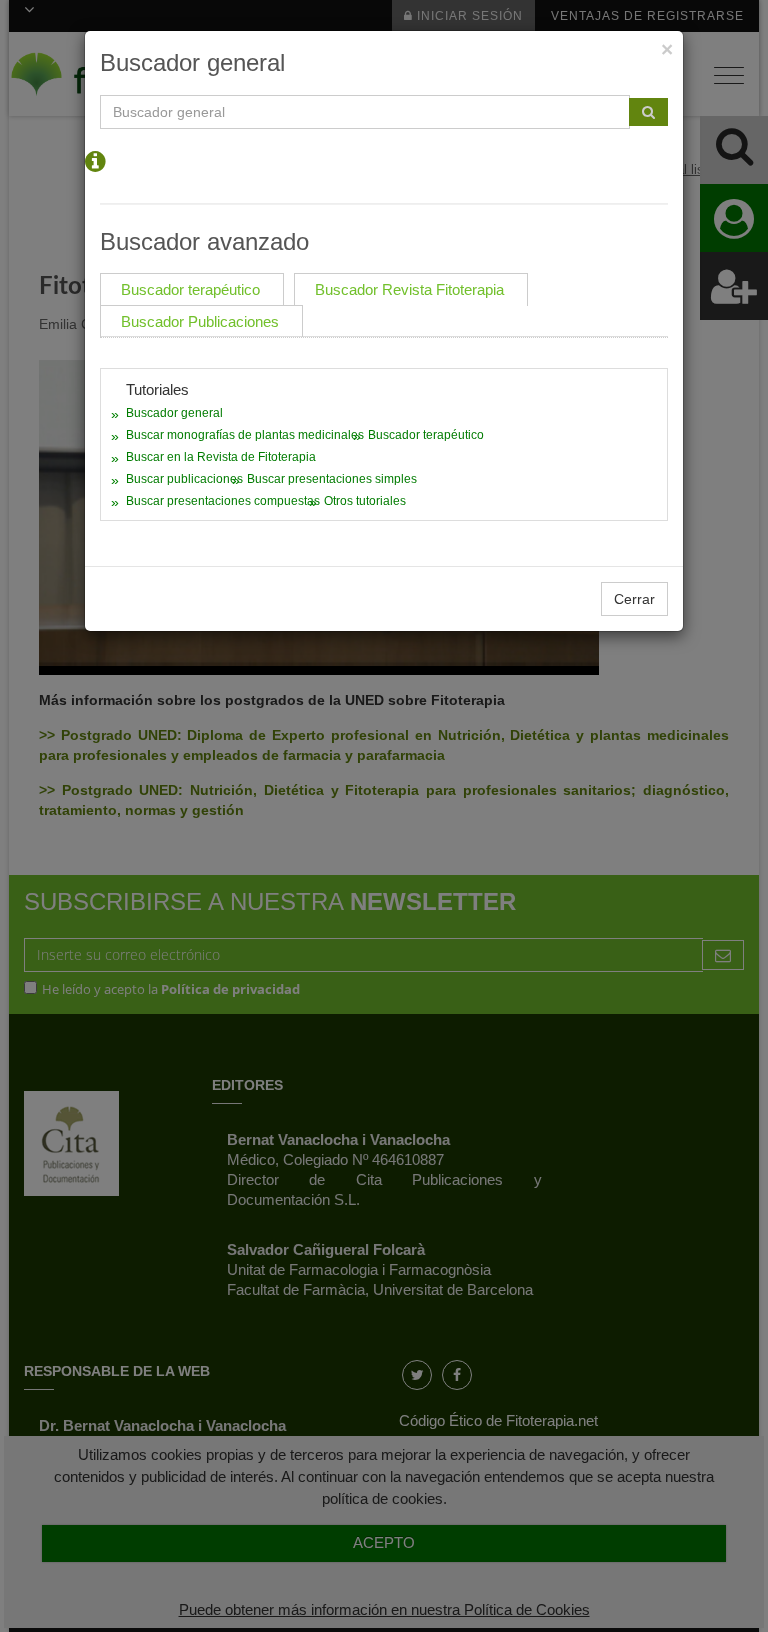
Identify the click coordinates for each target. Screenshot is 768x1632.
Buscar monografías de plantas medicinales (245, 435)
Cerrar (634, 599)
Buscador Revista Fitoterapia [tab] (409, 289)
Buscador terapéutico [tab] (190, 289)
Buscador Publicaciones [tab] (200, 321)
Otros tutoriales (365, 501)
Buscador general (174, 413)
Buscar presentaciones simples (332, 479)
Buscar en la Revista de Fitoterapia (221, 457)
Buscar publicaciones (184, 479)
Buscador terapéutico (426, 435)
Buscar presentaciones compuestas (223, 501)
